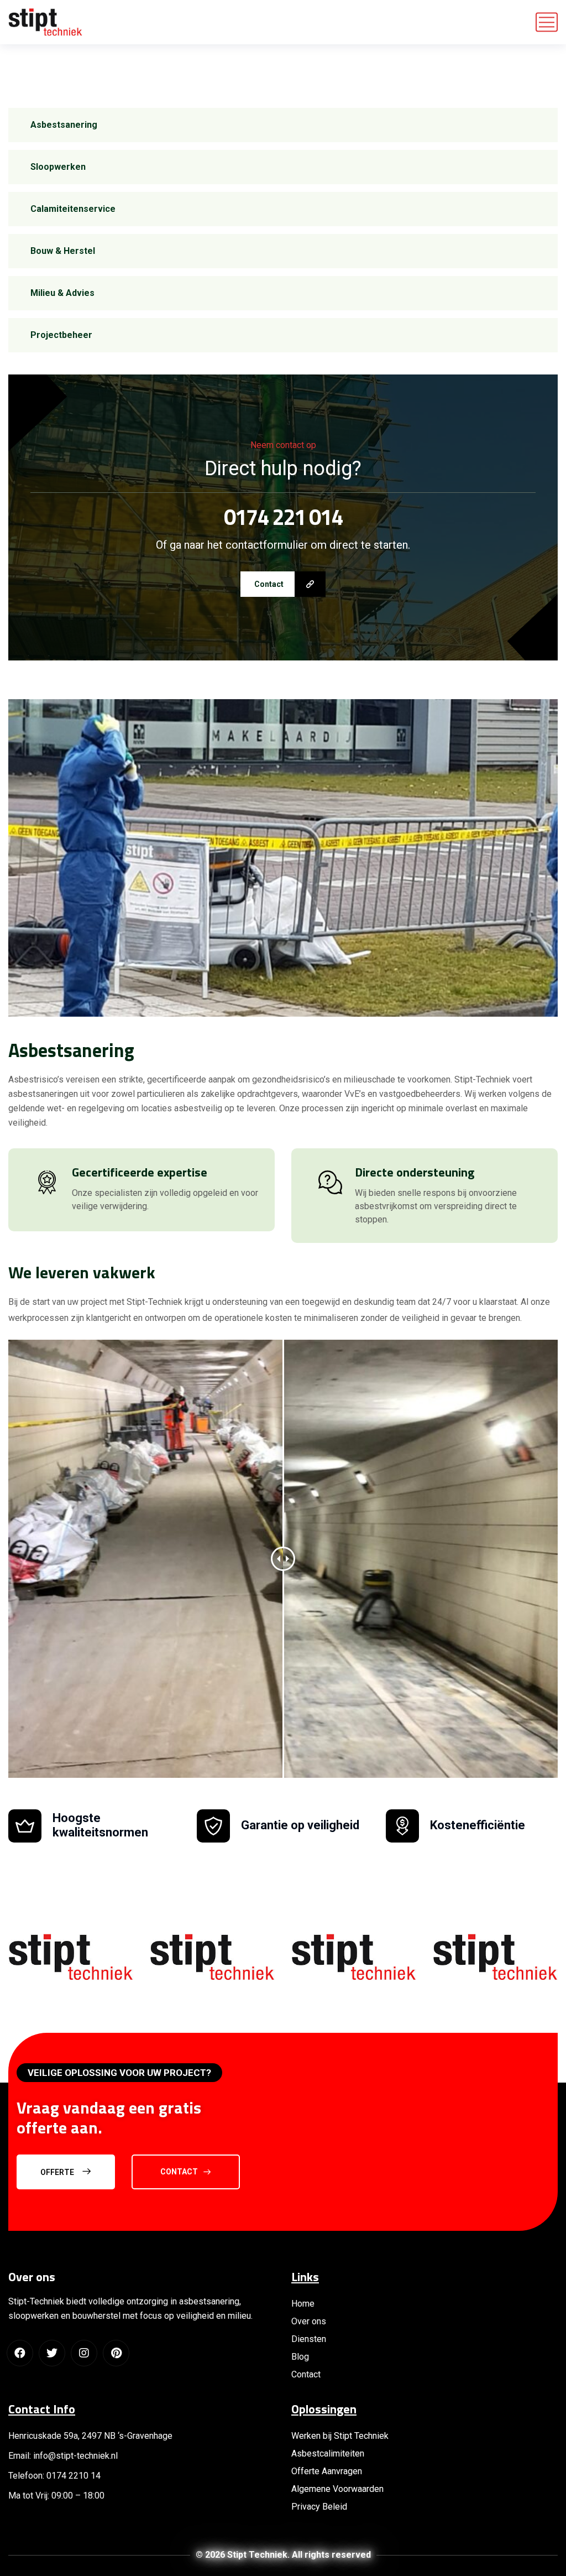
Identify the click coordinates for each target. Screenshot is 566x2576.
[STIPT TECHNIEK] (45, 22)
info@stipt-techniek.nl (74, 2456)
